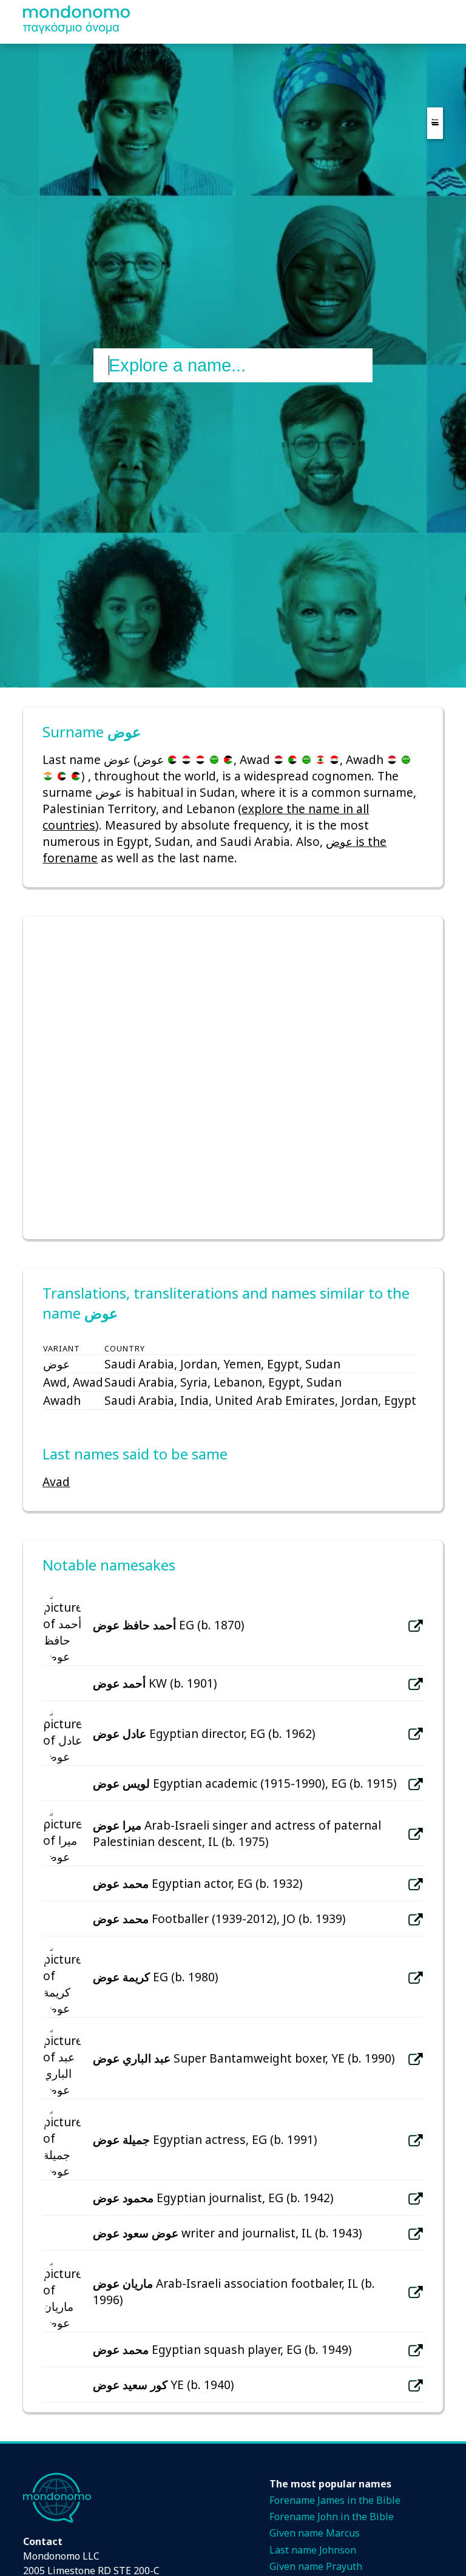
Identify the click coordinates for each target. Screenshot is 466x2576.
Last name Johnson (313, 2550)
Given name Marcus (315, 2533)
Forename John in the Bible (332, 2517)
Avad (56, 1482)
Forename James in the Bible (335, 2500)
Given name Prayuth (316, 2566)
